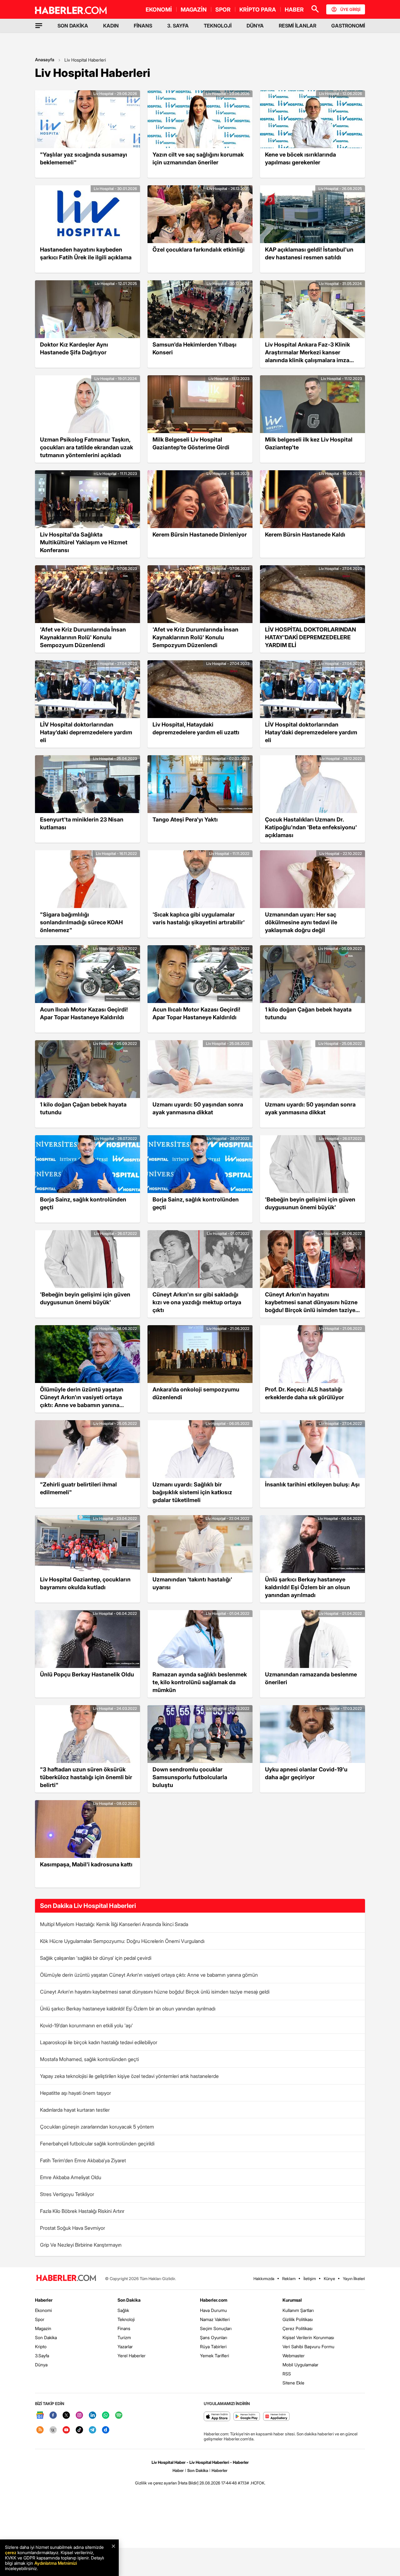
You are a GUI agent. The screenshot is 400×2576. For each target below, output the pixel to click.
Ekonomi (43, 2310)
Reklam (289, 2279)
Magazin (43, 2328)
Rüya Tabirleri (213, 2346)
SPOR (223, 10)
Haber (178, 2470)
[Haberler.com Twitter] (66, 2416)
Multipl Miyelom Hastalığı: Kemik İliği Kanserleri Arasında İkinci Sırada (114, 1924)
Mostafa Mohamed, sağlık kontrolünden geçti (89, 2059)
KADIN (111, 26)
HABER (294, 10)
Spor (40, 2319)
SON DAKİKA (73, 26)
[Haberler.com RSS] (40, 2430)
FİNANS (143, 26)
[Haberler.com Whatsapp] (106, 2416)
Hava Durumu (213, 2310)
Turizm (124, 2337)
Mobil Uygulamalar (300, 2365)
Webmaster (294, 2356)
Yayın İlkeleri (354, 2279)
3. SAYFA (178, 26)
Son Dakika (46, 2337)
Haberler (44, 2300)
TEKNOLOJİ (218, 26)
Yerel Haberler (132, 2356)
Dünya (41, 2365)
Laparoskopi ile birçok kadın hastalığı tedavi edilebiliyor (99, 2042)
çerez (11, 2552)
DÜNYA (255, 26)
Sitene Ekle (293, 2383)
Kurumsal (292, 2300)
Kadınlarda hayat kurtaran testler (75, 2110)
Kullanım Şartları (298, 2310)
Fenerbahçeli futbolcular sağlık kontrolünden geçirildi (97, 2144)
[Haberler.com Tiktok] (79, 2430)
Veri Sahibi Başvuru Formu (308, 2346)
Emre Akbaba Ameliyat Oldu (71, 2177)
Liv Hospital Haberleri (85, 60)
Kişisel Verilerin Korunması (308, 2337)
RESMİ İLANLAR (297, 26)
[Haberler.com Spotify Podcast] (119, 2416)
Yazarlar (125, 2346)
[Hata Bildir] (188, 2483)
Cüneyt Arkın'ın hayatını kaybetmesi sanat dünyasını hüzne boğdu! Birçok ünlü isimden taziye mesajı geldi (155, 1992)
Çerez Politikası (297, 2328)
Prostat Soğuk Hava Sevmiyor (72, 2228)
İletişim (310, 2279)
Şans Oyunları (214, 2337)
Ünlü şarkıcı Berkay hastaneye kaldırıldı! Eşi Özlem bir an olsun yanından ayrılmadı (128, 2009)
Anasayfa (45, 60)
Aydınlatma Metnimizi (56, 2563)
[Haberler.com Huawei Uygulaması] (276, 2417)
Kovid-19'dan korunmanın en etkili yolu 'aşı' (86, 2025)
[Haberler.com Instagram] (79, 2416)
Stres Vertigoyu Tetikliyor (67, 2194)
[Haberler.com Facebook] (53, 2416)
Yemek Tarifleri (215, 2356)
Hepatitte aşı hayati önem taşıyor (75, 2093)
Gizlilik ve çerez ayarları (156, 2483)
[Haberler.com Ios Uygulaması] (217, 2417)
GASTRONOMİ (348, 26)
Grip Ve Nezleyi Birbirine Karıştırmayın (81, 2245)
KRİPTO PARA (258, 10)
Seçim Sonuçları (216, 2328)
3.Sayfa (42, 2356)
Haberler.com (214, 2300)
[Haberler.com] (66, 2278)
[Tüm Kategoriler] (39, 26)
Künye (329, 2279)
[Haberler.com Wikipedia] (53, 2430)
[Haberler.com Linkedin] (92, 2416)
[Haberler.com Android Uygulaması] (247, 2417)
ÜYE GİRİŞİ (350, 9)
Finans (124, 2328)
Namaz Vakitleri (215, 2319)
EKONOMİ (159, 10)
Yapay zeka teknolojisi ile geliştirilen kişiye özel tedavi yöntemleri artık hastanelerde (129, 2076)
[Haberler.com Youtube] (66, 2430)
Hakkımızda (264, 2279)
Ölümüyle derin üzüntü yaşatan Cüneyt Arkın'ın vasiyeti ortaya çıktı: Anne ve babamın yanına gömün (149, 1975)
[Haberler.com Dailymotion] (106, 2430)
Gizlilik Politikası (298, 2319)
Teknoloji (126, 2319)
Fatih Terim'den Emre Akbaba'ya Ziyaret (83, 2160)
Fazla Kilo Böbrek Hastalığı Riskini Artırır (82, 2211)
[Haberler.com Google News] (40, 2416)
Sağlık (123, 2310)
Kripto (41, 2346)
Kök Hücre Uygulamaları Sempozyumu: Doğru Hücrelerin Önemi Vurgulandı (122, 1941)
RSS (287, 2374)
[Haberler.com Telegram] (92, 2430)
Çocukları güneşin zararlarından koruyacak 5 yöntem (97, 2127)
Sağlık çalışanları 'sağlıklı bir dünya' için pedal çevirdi (96, 1958)
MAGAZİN (194, 10)
